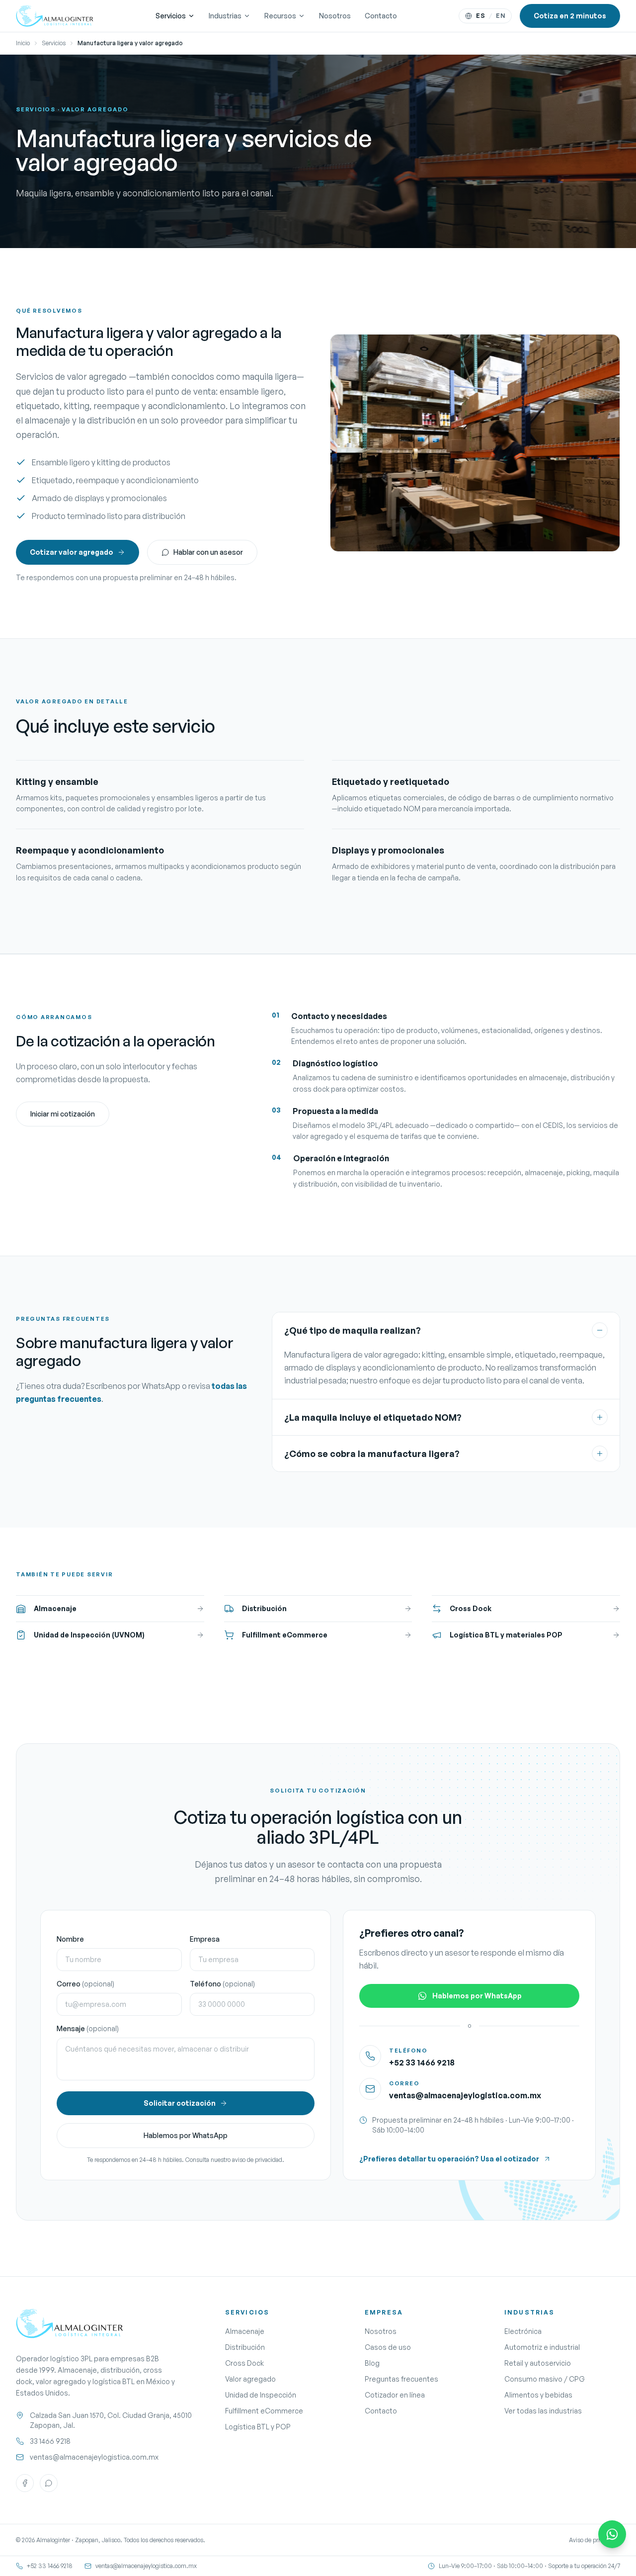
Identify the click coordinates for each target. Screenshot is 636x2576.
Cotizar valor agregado (72, 552)
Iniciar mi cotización (63, 1114)
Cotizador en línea (395, 2395)
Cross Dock (244, 2363)
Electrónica (523, 2331)
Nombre (70, 1939)
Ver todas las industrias (543, 2411)
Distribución (245, 2347)
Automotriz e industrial (542, 2347)
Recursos (280, 16)
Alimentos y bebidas (538, 2395)
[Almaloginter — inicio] (55, 16)
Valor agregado (250, 2379)
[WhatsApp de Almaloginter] (49, 2483)
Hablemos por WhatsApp (186, 2135)
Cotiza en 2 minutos (570, 16)
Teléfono (222, 1984)
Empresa (205, 1939)
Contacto (381, 16)
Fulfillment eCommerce (264, 2411)
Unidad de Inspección (261, 2395)
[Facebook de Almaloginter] (25, 2483)
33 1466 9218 (50, 2441)
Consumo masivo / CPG (545, 2379)
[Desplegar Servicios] (191, 16)
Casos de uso (388, 2347)
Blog (372, 2363)
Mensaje (88, 2028)
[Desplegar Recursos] (302, 16)
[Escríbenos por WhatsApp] (612, 2534)
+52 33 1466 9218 (422, 2062)
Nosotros (335, 16)
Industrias (225, 16)
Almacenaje (245, 2331)
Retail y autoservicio (538, 2363)
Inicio (23, 43)
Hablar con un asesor (208, 552)
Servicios (171, 16)
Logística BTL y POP (258, 2427)
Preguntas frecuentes (401, 2379)
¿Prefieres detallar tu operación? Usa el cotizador (449, 2159)
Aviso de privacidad (595, 2540)
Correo (85, 1984)
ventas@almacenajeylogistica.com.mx (465, 2095)
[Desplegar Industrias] (247, 16)
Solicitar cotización (180, 2103)
